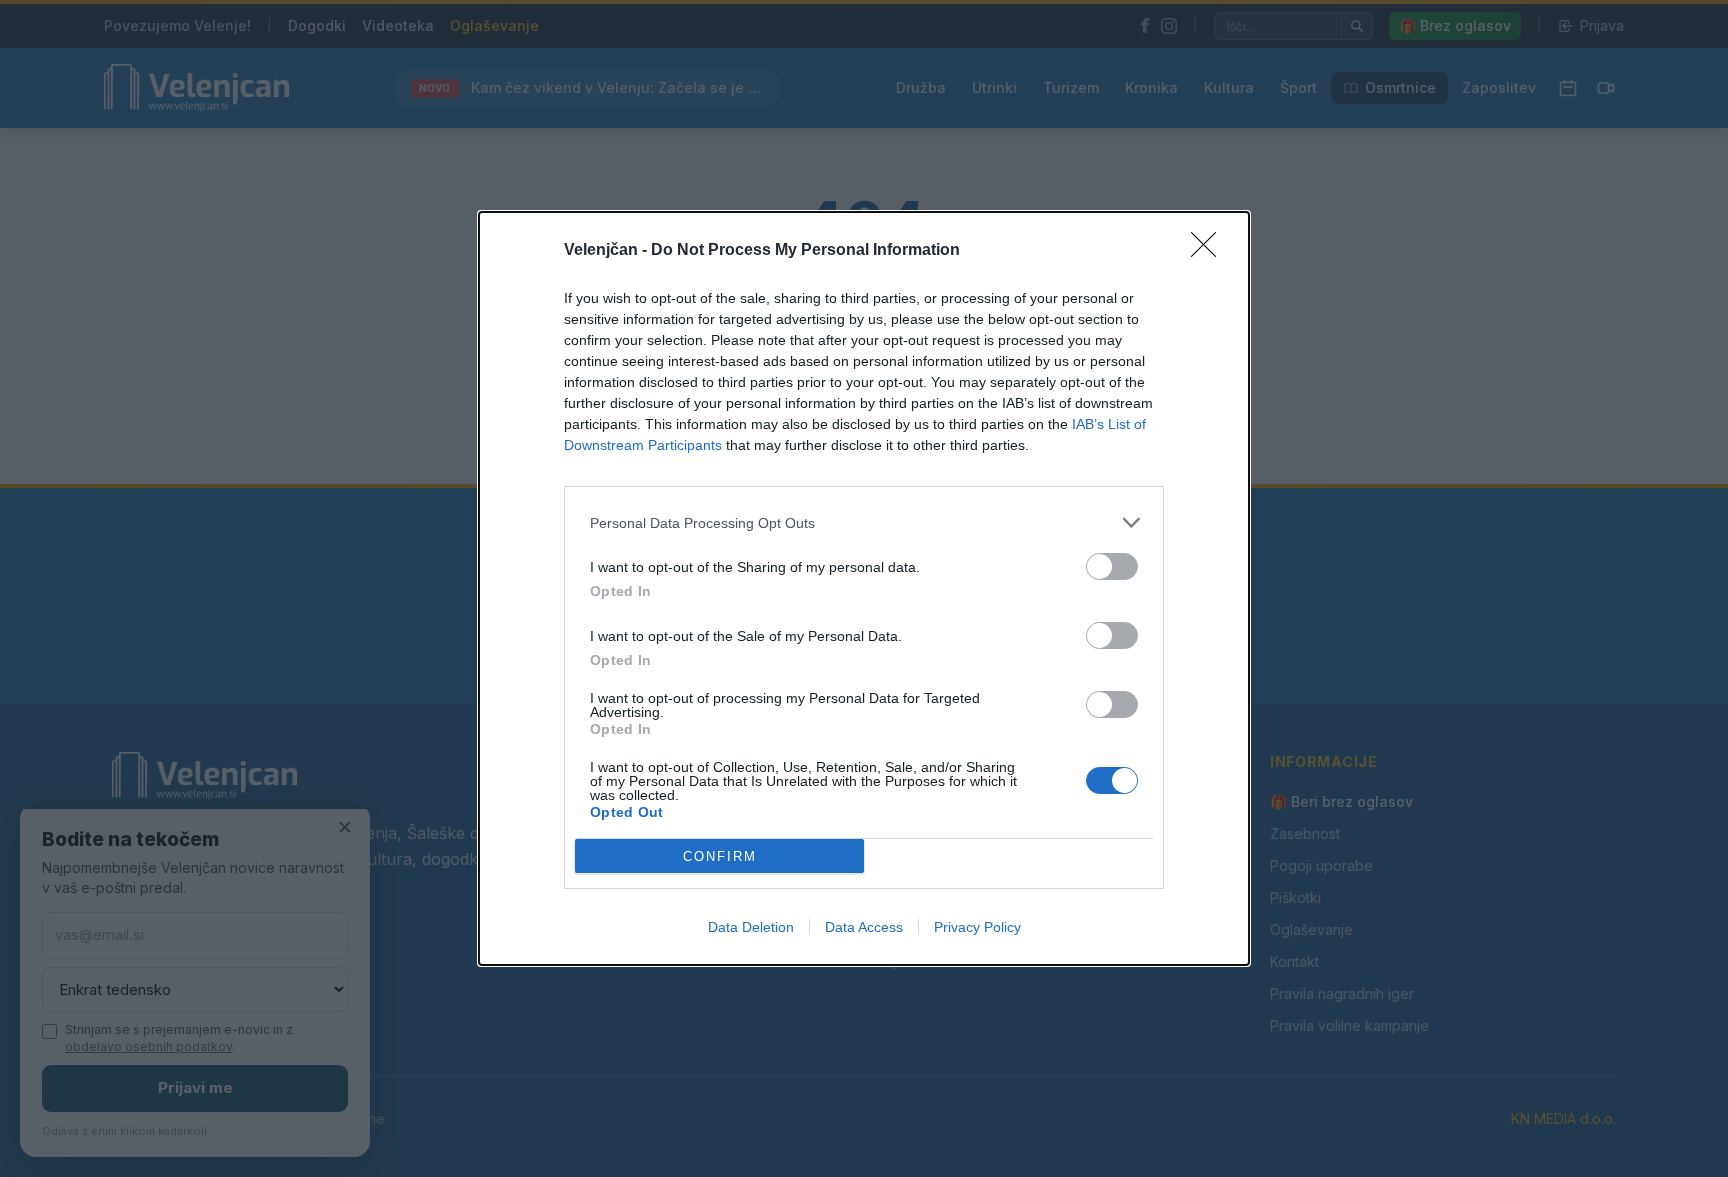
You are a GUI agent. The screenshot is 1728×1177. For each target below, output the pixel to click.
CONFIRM (720, 856)
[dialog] (864, 588)
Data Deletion (751, 927)
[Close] (1210, 251)
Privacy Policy (977, 927)
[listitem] (864, 522)
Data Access (864, 927)
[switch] (1112, 566)
